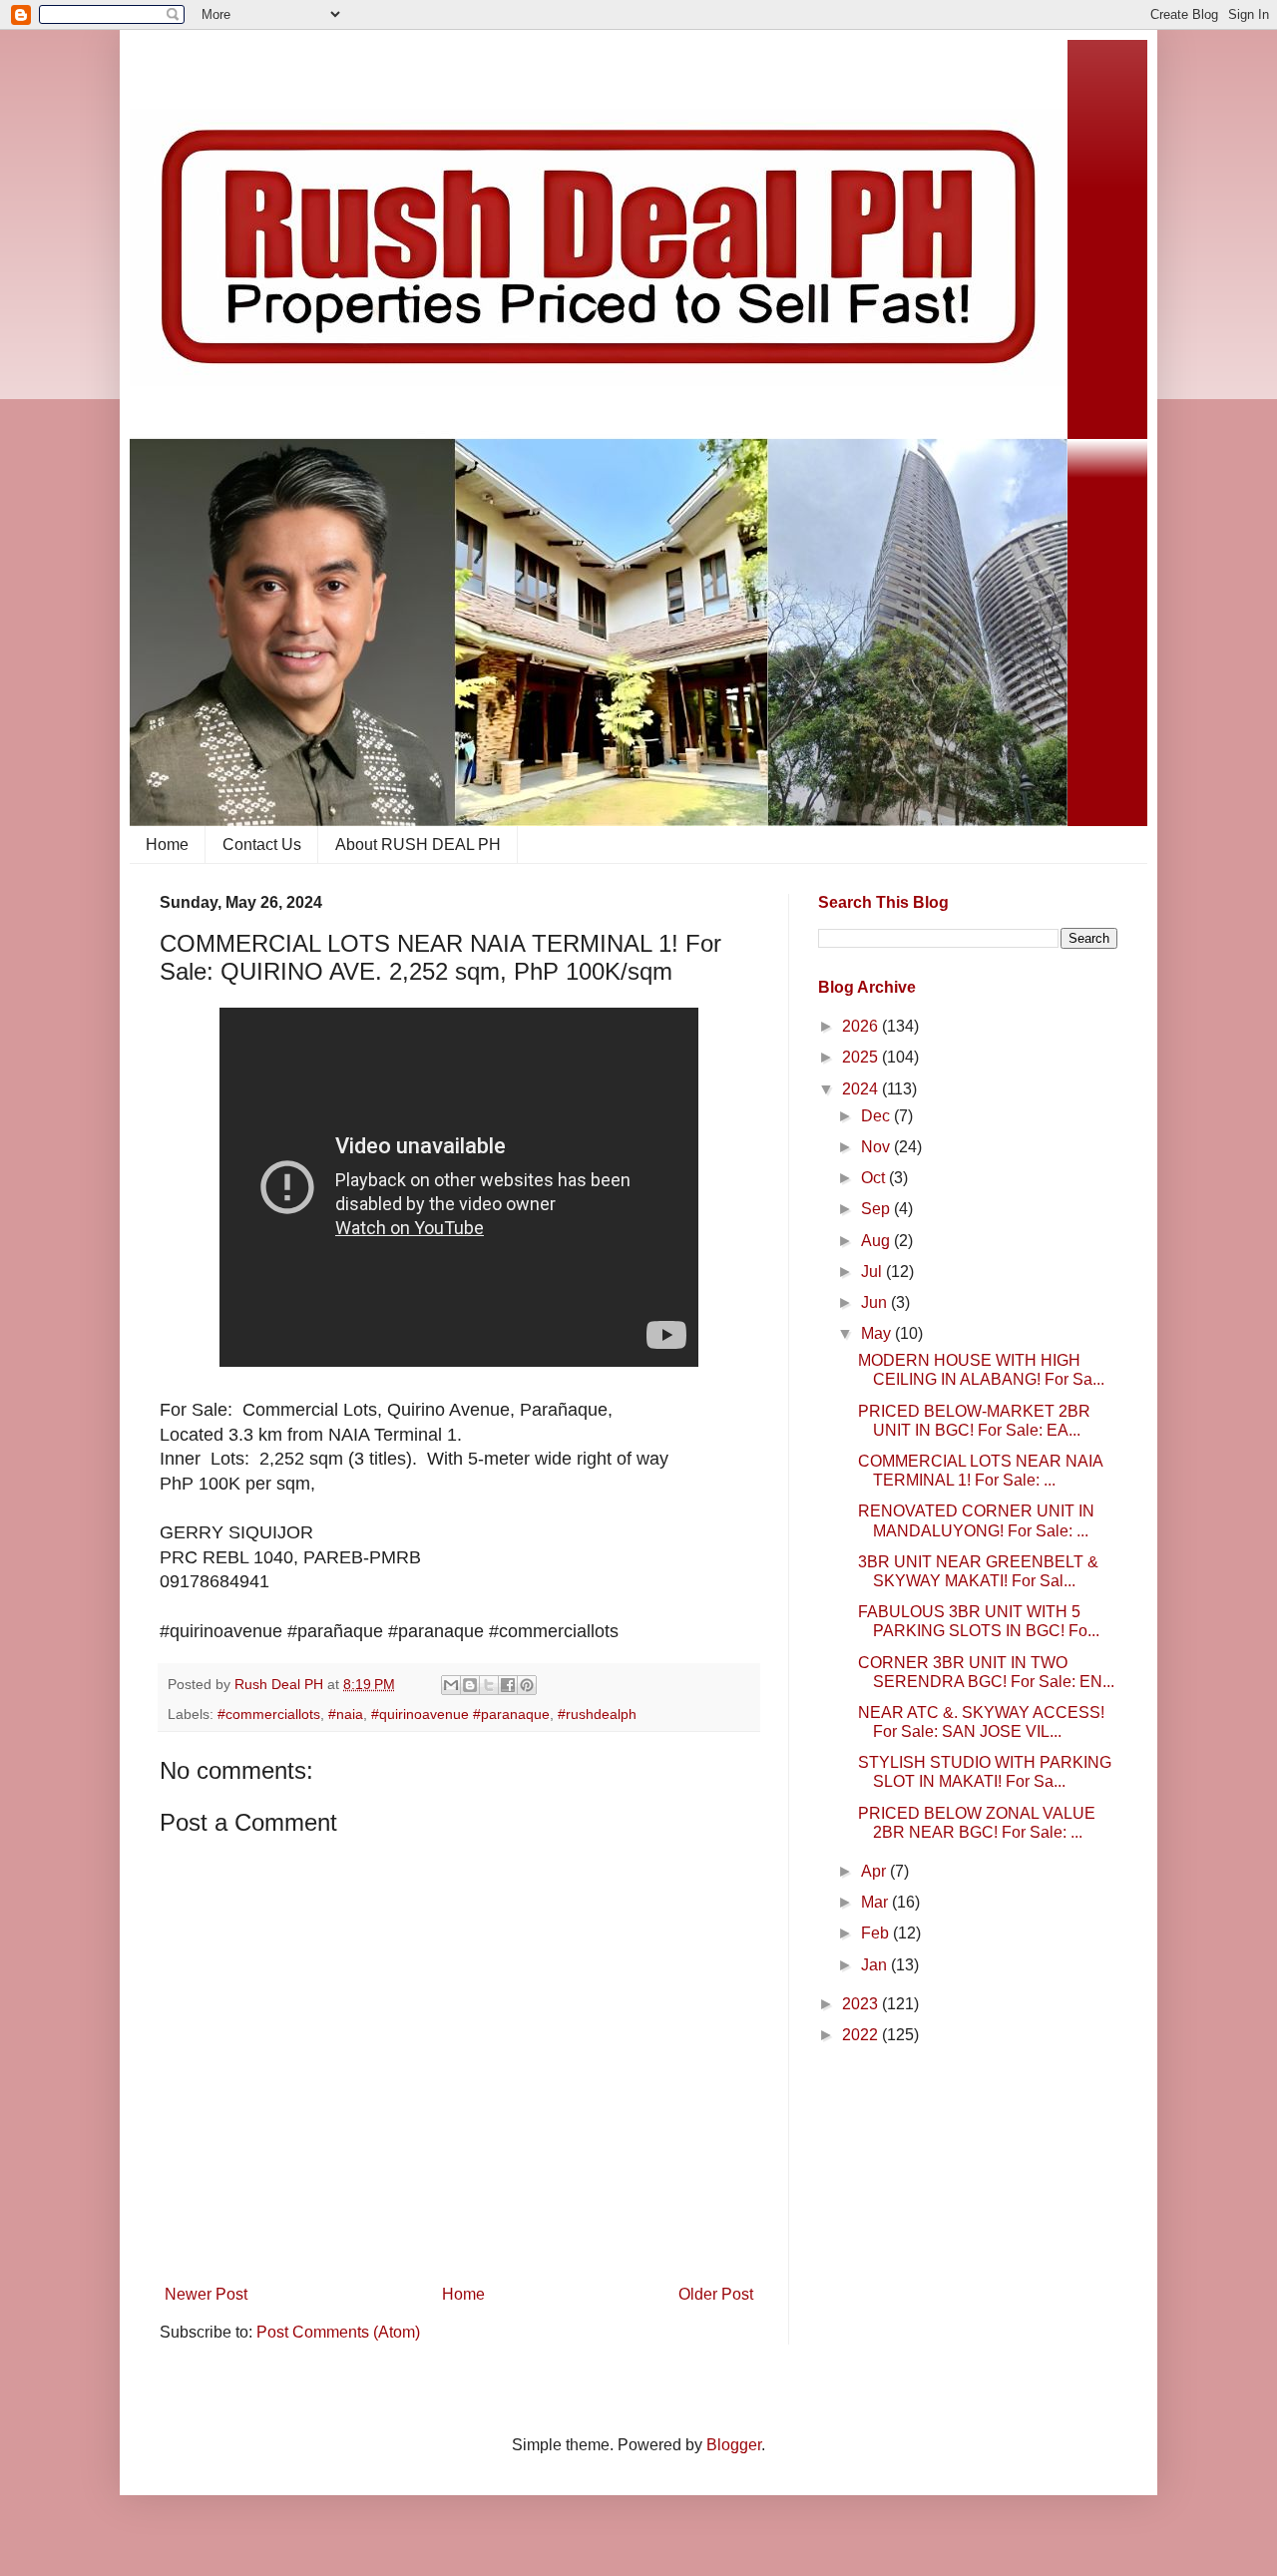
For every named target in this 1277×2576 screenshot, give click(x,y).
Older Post (716, 2294)
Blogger (734, 2445)
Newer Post (206, 2294)
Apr (875, 1871)
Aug (877, 1241)
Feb (877, 1933)
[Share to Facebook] (508, 1685)
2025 (862, 1057)
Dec (877, 1116)
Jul (873, 1272)
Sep (877, 1209)
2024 (862, 1089)
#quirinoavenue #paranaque (460, 1714)
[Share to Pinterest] (527, 1685)
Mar (876, 1902)
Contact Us (262, 845)
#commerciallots (269, 1714)
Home (167, 845)
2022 (862, 2035)
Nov (877, 1147)
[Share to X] (489, 1685)
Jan (876, 1965)
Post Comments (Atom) (338, 2332)
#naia (346, 1714)
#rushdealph (597, 1714)
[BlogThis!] (470, 1685)
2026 (862, 1026)
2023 (862, 2004)
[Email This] (451, 1685)
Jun (876, 1302)
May (878, 1333)
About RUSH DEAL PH (418, 845)
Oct (875, 1178)
